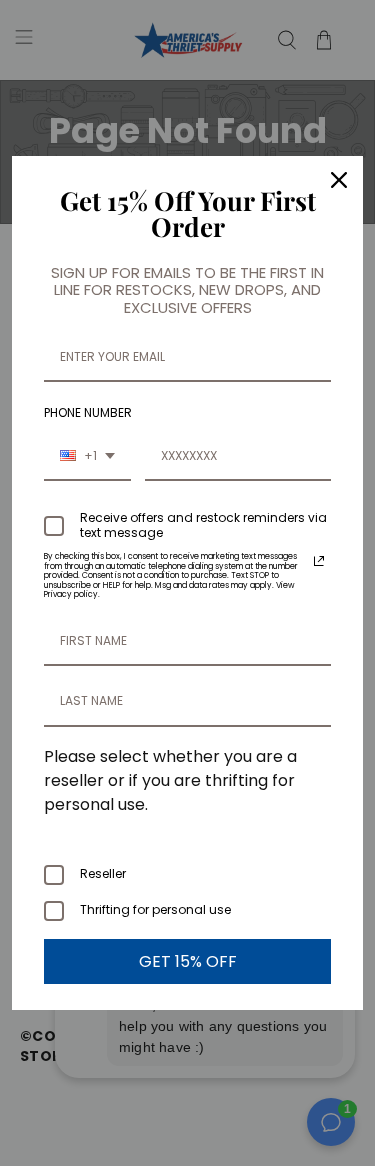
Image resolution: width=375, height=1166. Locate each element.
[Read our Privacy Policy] (319, 561)
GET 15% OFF (188, 961)
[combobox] (87, 457)
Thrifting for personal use (155, 909)
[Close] (339, 180)
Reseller (103, 873)
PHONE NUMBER (88, 412)
